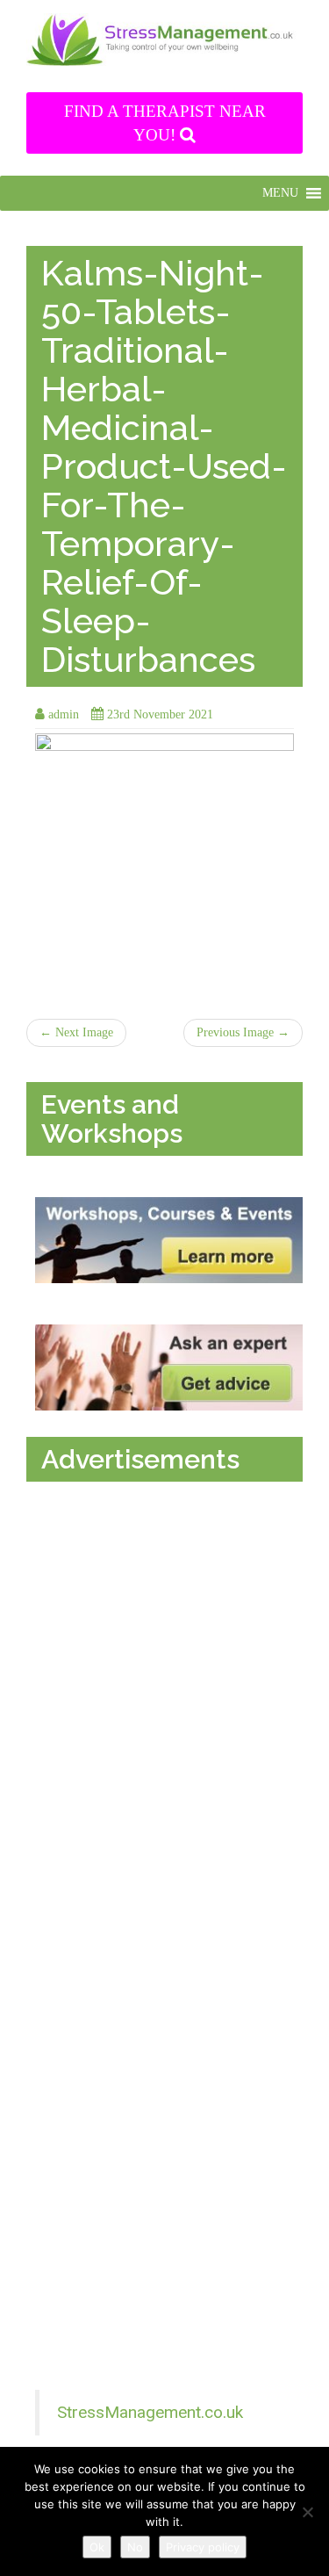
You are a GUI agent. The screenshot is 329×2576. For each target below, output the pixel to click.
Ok (97, 2547)
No (135, 2547)
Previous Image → (243, 1032)
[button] (280, 193)
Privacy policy (203, 2547)
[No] (307, 2512)
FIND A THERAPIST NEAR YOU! (165, 123)
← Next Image (76, 1032)
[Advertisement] (169, 1657)
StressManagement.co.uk (150, 2412)
